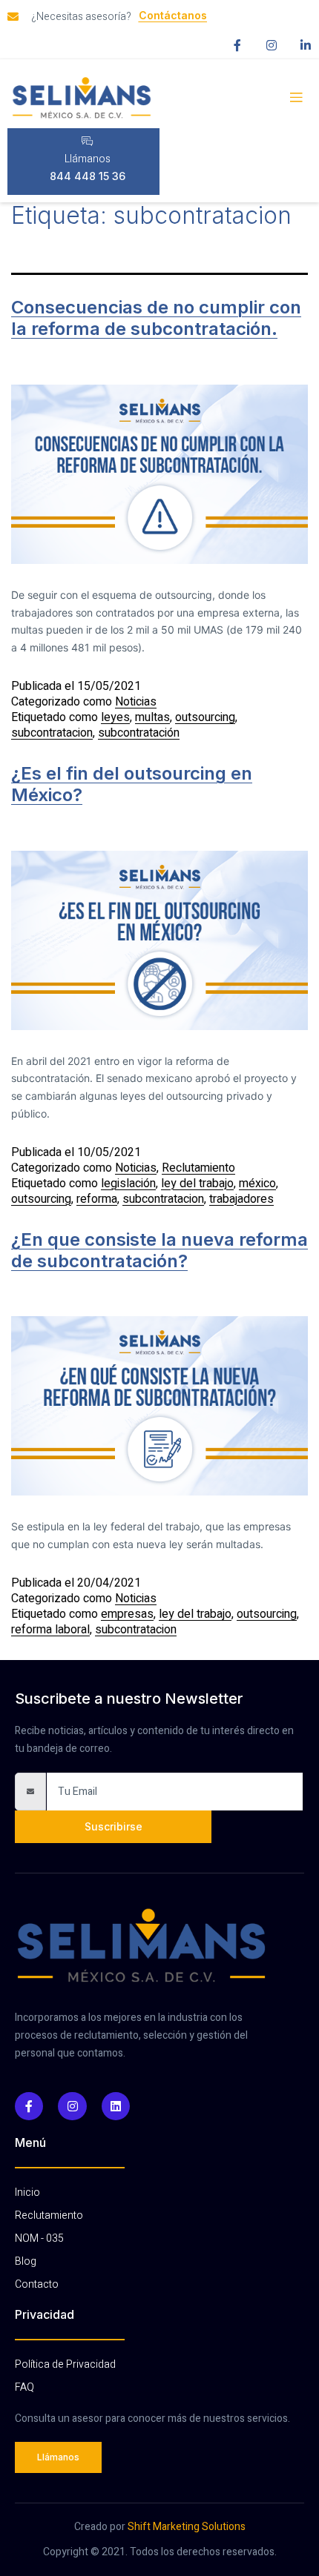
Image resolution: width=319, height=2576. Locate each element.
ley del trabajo (197, 1184)
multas (152, 717)
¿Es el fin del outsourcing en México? (132, 784)
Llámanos (88, 159)
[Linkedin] (116, 2106)
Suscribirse (114, 1826)
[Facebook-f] (237, 45)
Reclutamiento (198, 1168)
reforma (97, 1199)
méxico (257, 1184)
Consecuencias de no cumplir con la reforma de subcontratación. (156, 318)
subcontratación (139, 733)
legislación (128, 1184)
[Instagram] (272, 45)
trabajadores (241, 1199)
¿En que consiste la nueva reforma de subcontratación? (159, 1250)
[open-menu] (296, 98)
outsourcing (205, 717)
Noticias (136, 702)
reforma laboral (50, 1630)
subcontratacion (52, 733)
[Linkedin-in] (306, 45)
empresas (127, 1614)
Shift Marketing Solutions (187, 2527)
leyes (115, 717)
